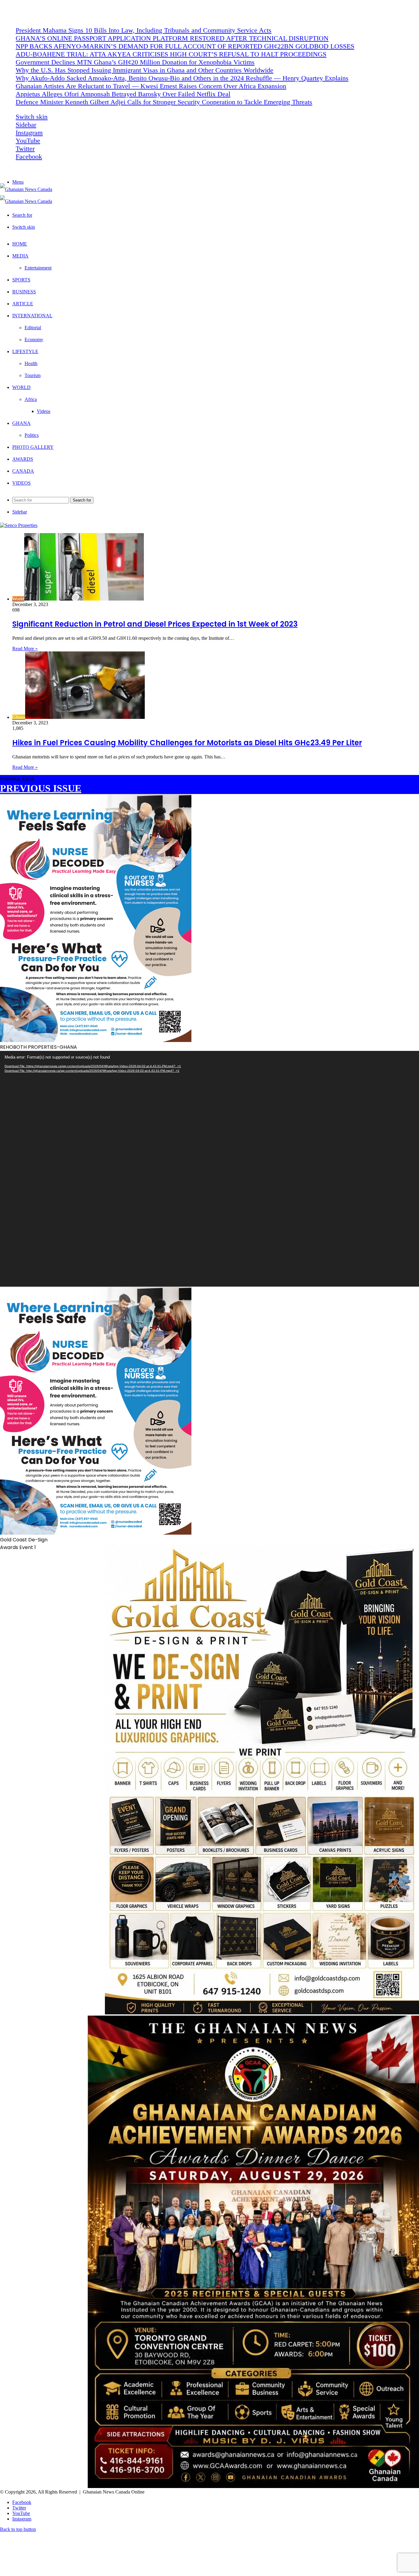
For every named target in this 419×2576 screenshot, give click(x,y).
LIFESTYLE (25, 351)
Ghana (21, 423)
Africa (31, 399)
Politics (32, 435)
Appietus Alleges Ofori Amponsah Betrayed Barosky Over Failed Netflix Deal (123, 94)
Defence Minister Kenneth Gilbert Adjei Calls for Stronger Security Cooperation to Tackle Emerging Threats (164, 102)
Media (20, 256)
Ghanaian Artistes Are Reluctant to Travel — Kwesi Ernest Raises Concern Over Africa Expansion (151, 86)
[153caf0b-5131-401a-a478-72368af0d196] (253, 2486)
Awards (23, 459)
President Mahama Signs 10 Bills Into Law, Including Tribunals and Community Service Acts (144, 30)
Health (31, 363)
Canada (23, 471)
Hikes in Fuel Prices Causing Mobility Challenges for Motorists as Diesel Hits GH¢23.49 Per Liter (187, 743)
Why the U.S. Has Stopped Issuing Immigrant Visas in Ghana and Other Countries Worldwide (144, 70)
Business (24, 292)
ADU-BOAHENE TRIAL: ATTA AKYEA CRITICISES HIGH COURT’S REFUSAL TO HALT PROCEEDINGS (171, 54)
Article (23, 304)
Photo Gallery (33, 447)
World (21, 387)
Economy (34, 340)
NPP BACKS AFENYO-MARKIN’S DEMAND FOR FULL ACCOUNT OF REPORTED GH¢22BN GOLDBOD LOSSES (185, 46)
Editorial (33, 328)
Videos (44, 411)
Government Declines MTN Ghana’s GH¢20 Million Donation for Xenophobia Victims (135, 62)
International (32, 316)
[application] (209, 1169)
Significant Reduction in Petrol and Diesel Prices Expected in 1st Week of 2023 (155, 624)
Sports (21, 280)
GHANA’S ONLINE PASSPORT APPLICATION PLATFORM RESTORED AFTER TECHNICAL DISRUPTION (172, 38)
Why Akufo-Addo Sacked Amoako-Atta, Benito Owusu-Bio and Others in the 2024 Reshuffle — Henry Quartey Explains (182, 78)
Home (20, 244)
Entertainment (38, 268)
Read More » (25, 649)
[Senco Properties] (19, 525)
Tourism (33, 375)
